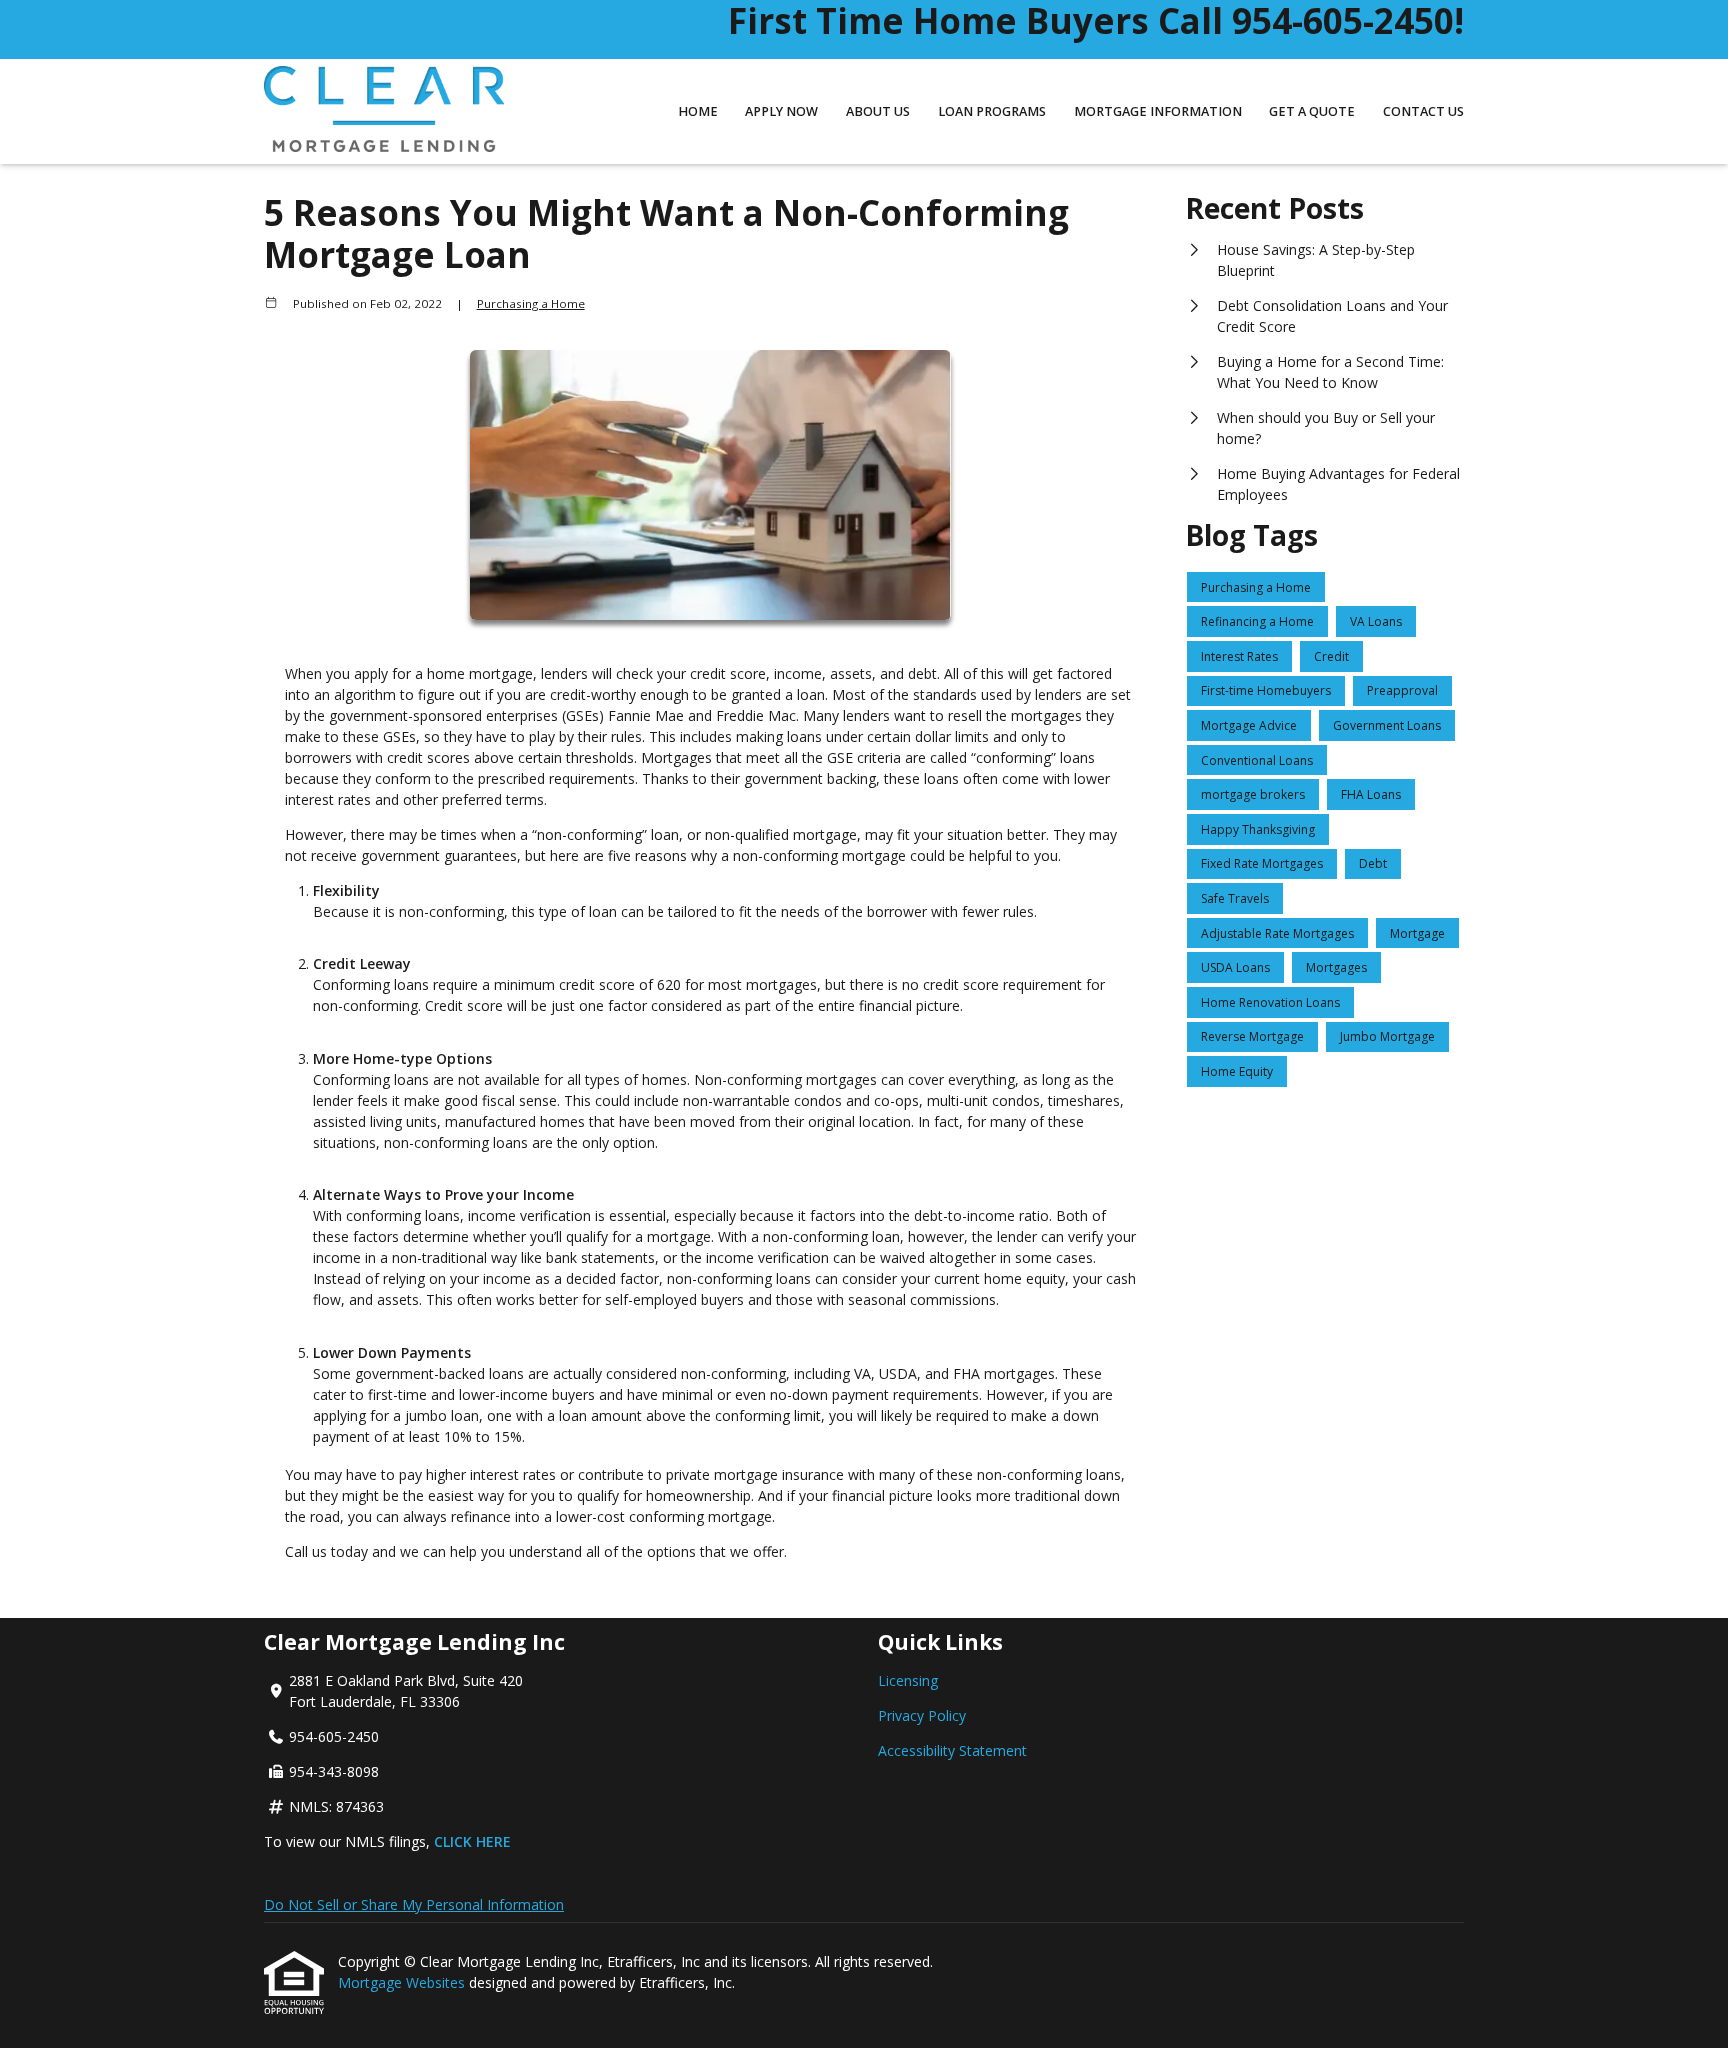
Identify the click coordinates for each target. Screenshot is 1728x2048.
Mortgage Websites (403, 1982)
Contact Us (1423, 111)
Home (698, 111)
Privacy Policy (922, 1715)
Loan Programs (992, 111)
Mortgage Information (1158, 111)
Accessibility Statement (952, 1750)
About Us (878, 111)
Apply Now (781, 111)
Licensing (908, 1680)
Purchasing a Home (531, 303)
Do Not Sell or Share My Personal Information (414, 1904)
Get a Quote (1312, 111)
